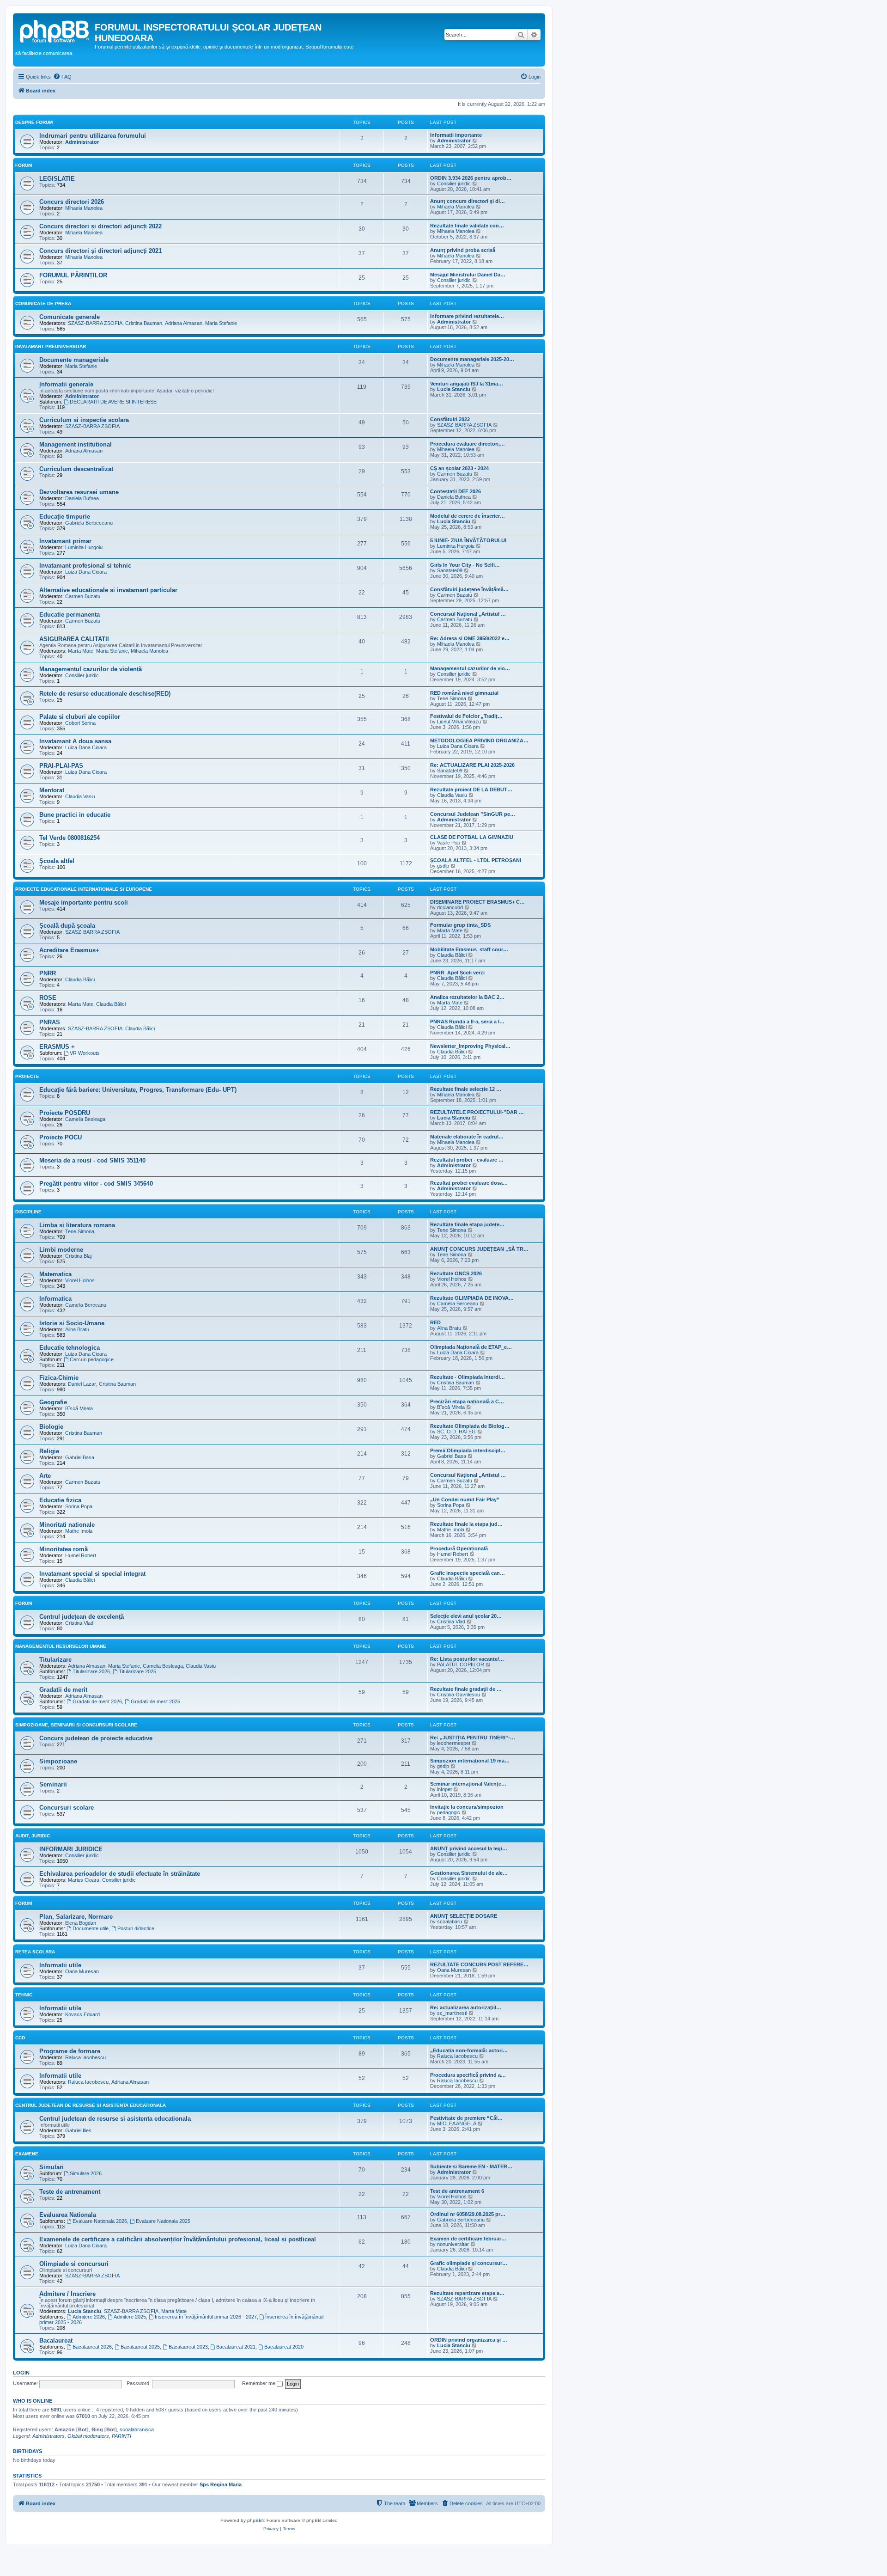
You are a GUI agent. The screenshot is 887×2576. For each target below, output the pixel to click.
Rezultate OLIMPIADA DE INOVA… (472, 1298)
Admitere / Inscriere (67, 2294)
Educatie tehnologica (70, 1348)
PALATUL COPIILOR (461, 1664)
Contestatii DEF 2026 (456, 491)
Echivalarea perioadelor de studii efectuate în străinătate (120, 1874)
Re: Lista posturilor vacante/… (467, 1659)
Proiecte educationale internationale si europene (84, 889)
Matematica (55, 1274)
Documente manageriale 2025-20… (472, 359)
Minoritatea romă (64, 1549)
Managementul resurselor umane (61, 1646)
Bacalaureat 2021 (236, 2347)
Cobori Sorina (80, 723)
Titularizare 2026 (91, 1671)
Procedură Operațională (459, 1548)
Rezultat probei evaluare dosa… (469, 1183)
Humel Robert (81, 1555)
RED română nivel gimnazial (464, 693)
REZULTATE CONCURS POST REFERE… (479, 1964)
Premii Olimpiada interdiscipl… (468, 1450)
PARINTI (122, 2436)
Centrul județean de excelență (82, 1617)
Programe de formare (70, 2051)
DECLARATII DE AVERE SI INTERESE (113, 402)
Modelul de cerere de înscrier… (468, 516)
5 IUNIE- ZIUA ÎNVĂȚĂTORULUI (468, 540)
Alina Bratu (77, 1329)
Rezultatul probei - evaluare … (467, 1160)
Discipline (28, 1212)
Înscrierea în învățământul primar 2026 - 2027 (206, 2317)
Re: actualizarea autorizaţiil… (466, 2007)
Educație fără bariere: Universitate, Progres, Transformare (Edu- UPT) (138, 1090)
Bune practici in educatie (75, 815)
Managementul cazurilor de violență (91, 669)
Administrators (49, 2436)
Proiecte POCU (61, 1137)
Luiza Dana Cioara (86, 572)
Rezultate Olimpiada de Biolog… (470, 1426)
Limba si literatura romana (77, 1225)
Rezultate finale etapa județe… (467, 1224)
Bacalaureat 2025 (140, 2347)
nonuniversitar (453, 2244)
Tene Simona (452, 698)
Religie (49, 1451)
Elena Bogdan (81, 1923)
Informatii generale (66, 384)
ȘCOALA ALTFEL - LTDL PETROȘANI (476, 860)
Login (21, 2373)
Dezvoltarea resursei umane (79, 492)
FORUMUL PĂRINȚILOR (73, 275)
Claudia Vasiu (80, 796)
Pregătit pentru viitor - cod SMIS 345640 (96, 1184)
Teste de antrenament (70, 2192)
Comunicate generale (70, 317)
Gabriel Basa (80, 1457)
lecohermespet (454, 1743)
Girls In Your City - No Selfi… (465, 565)
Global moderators (88, 2436)
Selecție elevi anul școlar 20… (466, 1616)
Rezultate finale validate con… (467, 226)
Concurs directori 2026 (72, 202)
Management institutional (76, 444)
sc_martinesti (452, 2013)
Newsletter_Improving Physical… (470, 1046)
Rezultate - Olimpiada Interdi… (468, 1377)
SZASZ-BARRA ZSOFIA (95, 323)
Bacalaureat (56, 2340)
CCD (20, 2038)
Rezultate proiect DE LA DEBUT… (471, 789)
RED (435, 1322)
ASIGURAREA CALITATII (74, 639)
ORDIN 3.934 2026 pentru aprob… (471, 178)
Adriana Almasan (184, 323)
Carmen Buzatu (455, 474)
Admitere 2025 (130, 2317)
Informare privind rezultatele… (467, 316)
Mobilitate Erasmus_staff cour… (469, 949)
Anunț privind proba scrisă (463, 250)
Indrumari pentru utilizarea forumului (93, 136)
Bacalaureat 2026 (92, 2347)
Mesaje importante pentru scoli (84, 903)
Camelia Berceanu (86, 1305)
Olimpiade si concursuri (74, 2264)
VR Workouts (85, 1053)
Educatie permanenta (70, 615)
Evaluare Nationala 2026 (100, 2221)
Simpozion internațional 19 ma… (470, 1761)
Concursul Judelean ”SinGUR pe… (473, 814)
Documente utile (91, 1928)
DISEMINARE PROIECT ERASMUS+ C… (477, 902)
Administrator (82, 142)
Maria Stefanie (221, 323)
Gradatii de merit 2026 (97, 1701)
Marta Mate (81, 651)
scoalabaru (450, 1921)
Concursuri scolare (67, 1808)
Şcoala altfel (57, 861)
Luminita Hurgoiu (84, 547)
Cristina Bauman (144, 323)
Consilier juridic (454, 184)
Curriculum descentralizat (76, 469)
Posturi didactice (136, 1928)
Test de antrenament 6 (457, 2191)
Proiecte (27, 1076)
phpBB (255, 2520)
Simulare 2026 (86, 2173)
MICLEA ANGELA (457, 2123)
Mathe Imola (79, 1531)
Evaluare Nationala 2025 (163, 2221)
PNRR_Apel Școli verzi (457, 973)
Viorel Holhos (80, 1280)
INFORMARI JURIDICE (71, 1849)
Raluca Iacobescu (85, 2057)
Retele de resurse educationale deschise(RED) (105, 694)
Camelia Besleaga (85, 1119)
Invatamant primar (65, 541)
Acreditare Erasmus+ (69, 950)
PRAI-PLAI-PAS (61, 766)
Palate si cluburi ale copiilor (80, 717)
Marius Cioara (84, 1880)
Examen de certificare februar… (468, 2239)
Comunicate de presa (43, 303)
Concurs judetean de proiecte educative (96, 1738)
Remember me (259, 2383)
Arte (45, 1476)
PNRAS (50, 1022)
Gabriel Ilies (78, 2130)
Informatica (55, 1299)
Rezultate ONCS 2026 (456, 1273)
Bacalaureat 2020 (284, 2347)
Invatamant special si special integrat (92, 1574)
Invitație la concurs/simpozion (467, 1807)
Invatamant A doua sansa (75, 741)
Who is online (33, 2401)
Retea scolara (35, 1952)
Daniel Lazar (82, 1384)
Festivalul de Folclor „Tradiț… (466, 716)
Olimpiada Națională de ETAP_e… (471, 1347)
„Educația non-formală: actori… (469, 2050)
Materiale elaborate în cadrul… (467, 1137)
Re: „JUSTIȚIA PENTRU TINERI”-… (473, 1738)
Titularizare (55, 1660)
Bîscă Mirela (79, 1408)
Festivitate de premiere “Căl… (466, 2118)
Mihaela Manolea (84, 208)
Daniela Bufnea (82, 498)
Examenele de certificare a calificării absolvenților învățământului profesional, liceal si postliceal (178, 2239)
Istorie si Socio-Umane (72, 1323)
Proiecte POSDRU (65, 1113)
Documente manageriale (74, 360)
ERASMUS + (57, 1047)
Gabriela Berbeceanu (89, 523)
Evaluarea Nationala (68, 2215)
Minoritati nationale (67, 1525)
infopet (444, 1789)
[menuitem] (62, 77)
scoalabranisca (137, 2429)
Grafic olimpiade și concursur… (469, 2263)
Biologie (51, 1427)
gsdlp (443, 866)
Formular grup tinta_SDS (460, 925)
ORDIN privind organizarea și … (469, 2340)
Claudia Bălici (452, 955)
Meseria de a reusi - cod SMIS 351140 (92, 1160)
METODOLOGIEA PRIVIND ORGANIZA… (479, 740)
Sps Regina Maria (221, 2484)
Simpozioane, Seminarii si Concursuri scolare (76, 1725)
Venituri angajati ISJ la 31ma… (467, 384)
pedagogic (449, 1812)
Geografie (53, 1402)
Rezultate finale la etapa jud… (466, 1524)
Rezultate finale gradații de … (466, 1689)
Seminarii (53, 1784)
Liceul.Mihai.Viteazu (459, 722)
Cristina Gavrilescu (459, 1695)
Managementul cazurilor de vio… (470, 668)
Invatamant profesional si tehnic (85, 566)
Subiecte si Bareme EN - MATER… (471, 2166)
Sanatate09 (450, 570)
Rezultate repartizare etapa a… (467, 2293)
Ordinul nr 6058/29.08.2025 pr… (468, 2214)
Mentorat (52, 790)
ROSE (48, 998)
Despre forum (34, 122)
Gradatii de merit (63, 1690)
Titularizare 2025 (137, 1671)
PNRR (48, 973)
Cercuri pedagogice (92, 1359)
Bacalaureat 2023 (188, 2347)
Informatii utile (60, 1965)
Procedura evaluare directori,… (468, 444)
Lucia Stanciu (454, 389)
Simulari (52, 2167)
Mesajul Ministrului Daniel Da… (468, 275)
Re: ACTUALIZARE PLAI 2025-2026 (472, 765)
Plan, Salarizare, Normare (76, 1917)
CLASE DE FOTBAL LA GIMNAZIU (472, 837)
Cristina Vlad (79, 1623)
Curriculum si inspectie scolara (84, 420)
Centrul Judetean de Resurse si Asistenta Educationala (91, 2105)
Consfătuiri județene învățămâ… (469, 589)
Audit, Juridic (33, 1836)
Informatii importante (456, 135)
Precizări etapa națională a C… (467, 1401)
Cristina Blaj (78, 1256)
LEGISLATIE (57, 179)
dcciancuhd (450, 907)
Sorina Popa (79, 1506)
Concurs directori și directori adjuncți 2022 (100, 226)
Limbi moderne (61, 1250)
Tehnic (24, 1995)
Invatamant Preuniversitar (51, 346)
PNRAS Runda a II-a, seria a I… (467, 1022)
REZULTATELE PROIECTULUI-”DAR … (477, 1112)
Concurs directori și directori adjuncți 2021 (100, 251)
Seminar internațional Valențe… (468, 1784)
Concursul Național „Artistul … (468, 614)
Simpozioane (58, 1761)
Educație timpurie (65, 517)
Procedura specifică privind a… (468, 2075)
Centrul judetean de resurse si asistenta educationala (115, 2119)
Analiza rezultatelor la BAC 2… (467, 997)
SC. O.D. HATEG (456, 1432)
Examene (27, 2154)
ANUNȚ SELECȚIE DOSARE (464, 1916)
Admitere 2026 (89, 2317)
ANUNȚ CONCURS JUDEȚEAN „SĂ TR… (479, 1249)
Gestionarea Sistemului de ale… (469, 1873)
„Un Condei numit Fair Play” (465, 1499)
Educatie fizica (60, 1500)
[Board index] (55, 30)
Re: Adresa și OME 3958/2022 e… (470, 638)
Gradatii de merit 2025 (155, 1701)
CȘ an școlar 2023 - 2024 (459, 468)
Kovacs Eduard (82, 2014)
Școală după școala (67, 926)
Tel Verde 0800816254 (70, 838)
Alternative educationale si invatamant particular (108, 590)
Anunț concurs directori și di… (468, 201)
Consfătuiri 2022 (450, 419)
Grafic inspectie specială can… (468, 1573)
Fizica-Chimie (59, 1378)
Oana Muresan (82, 1971)
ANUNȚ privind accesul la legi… (469, 1848)
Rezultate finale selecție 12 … (466, 1089)
